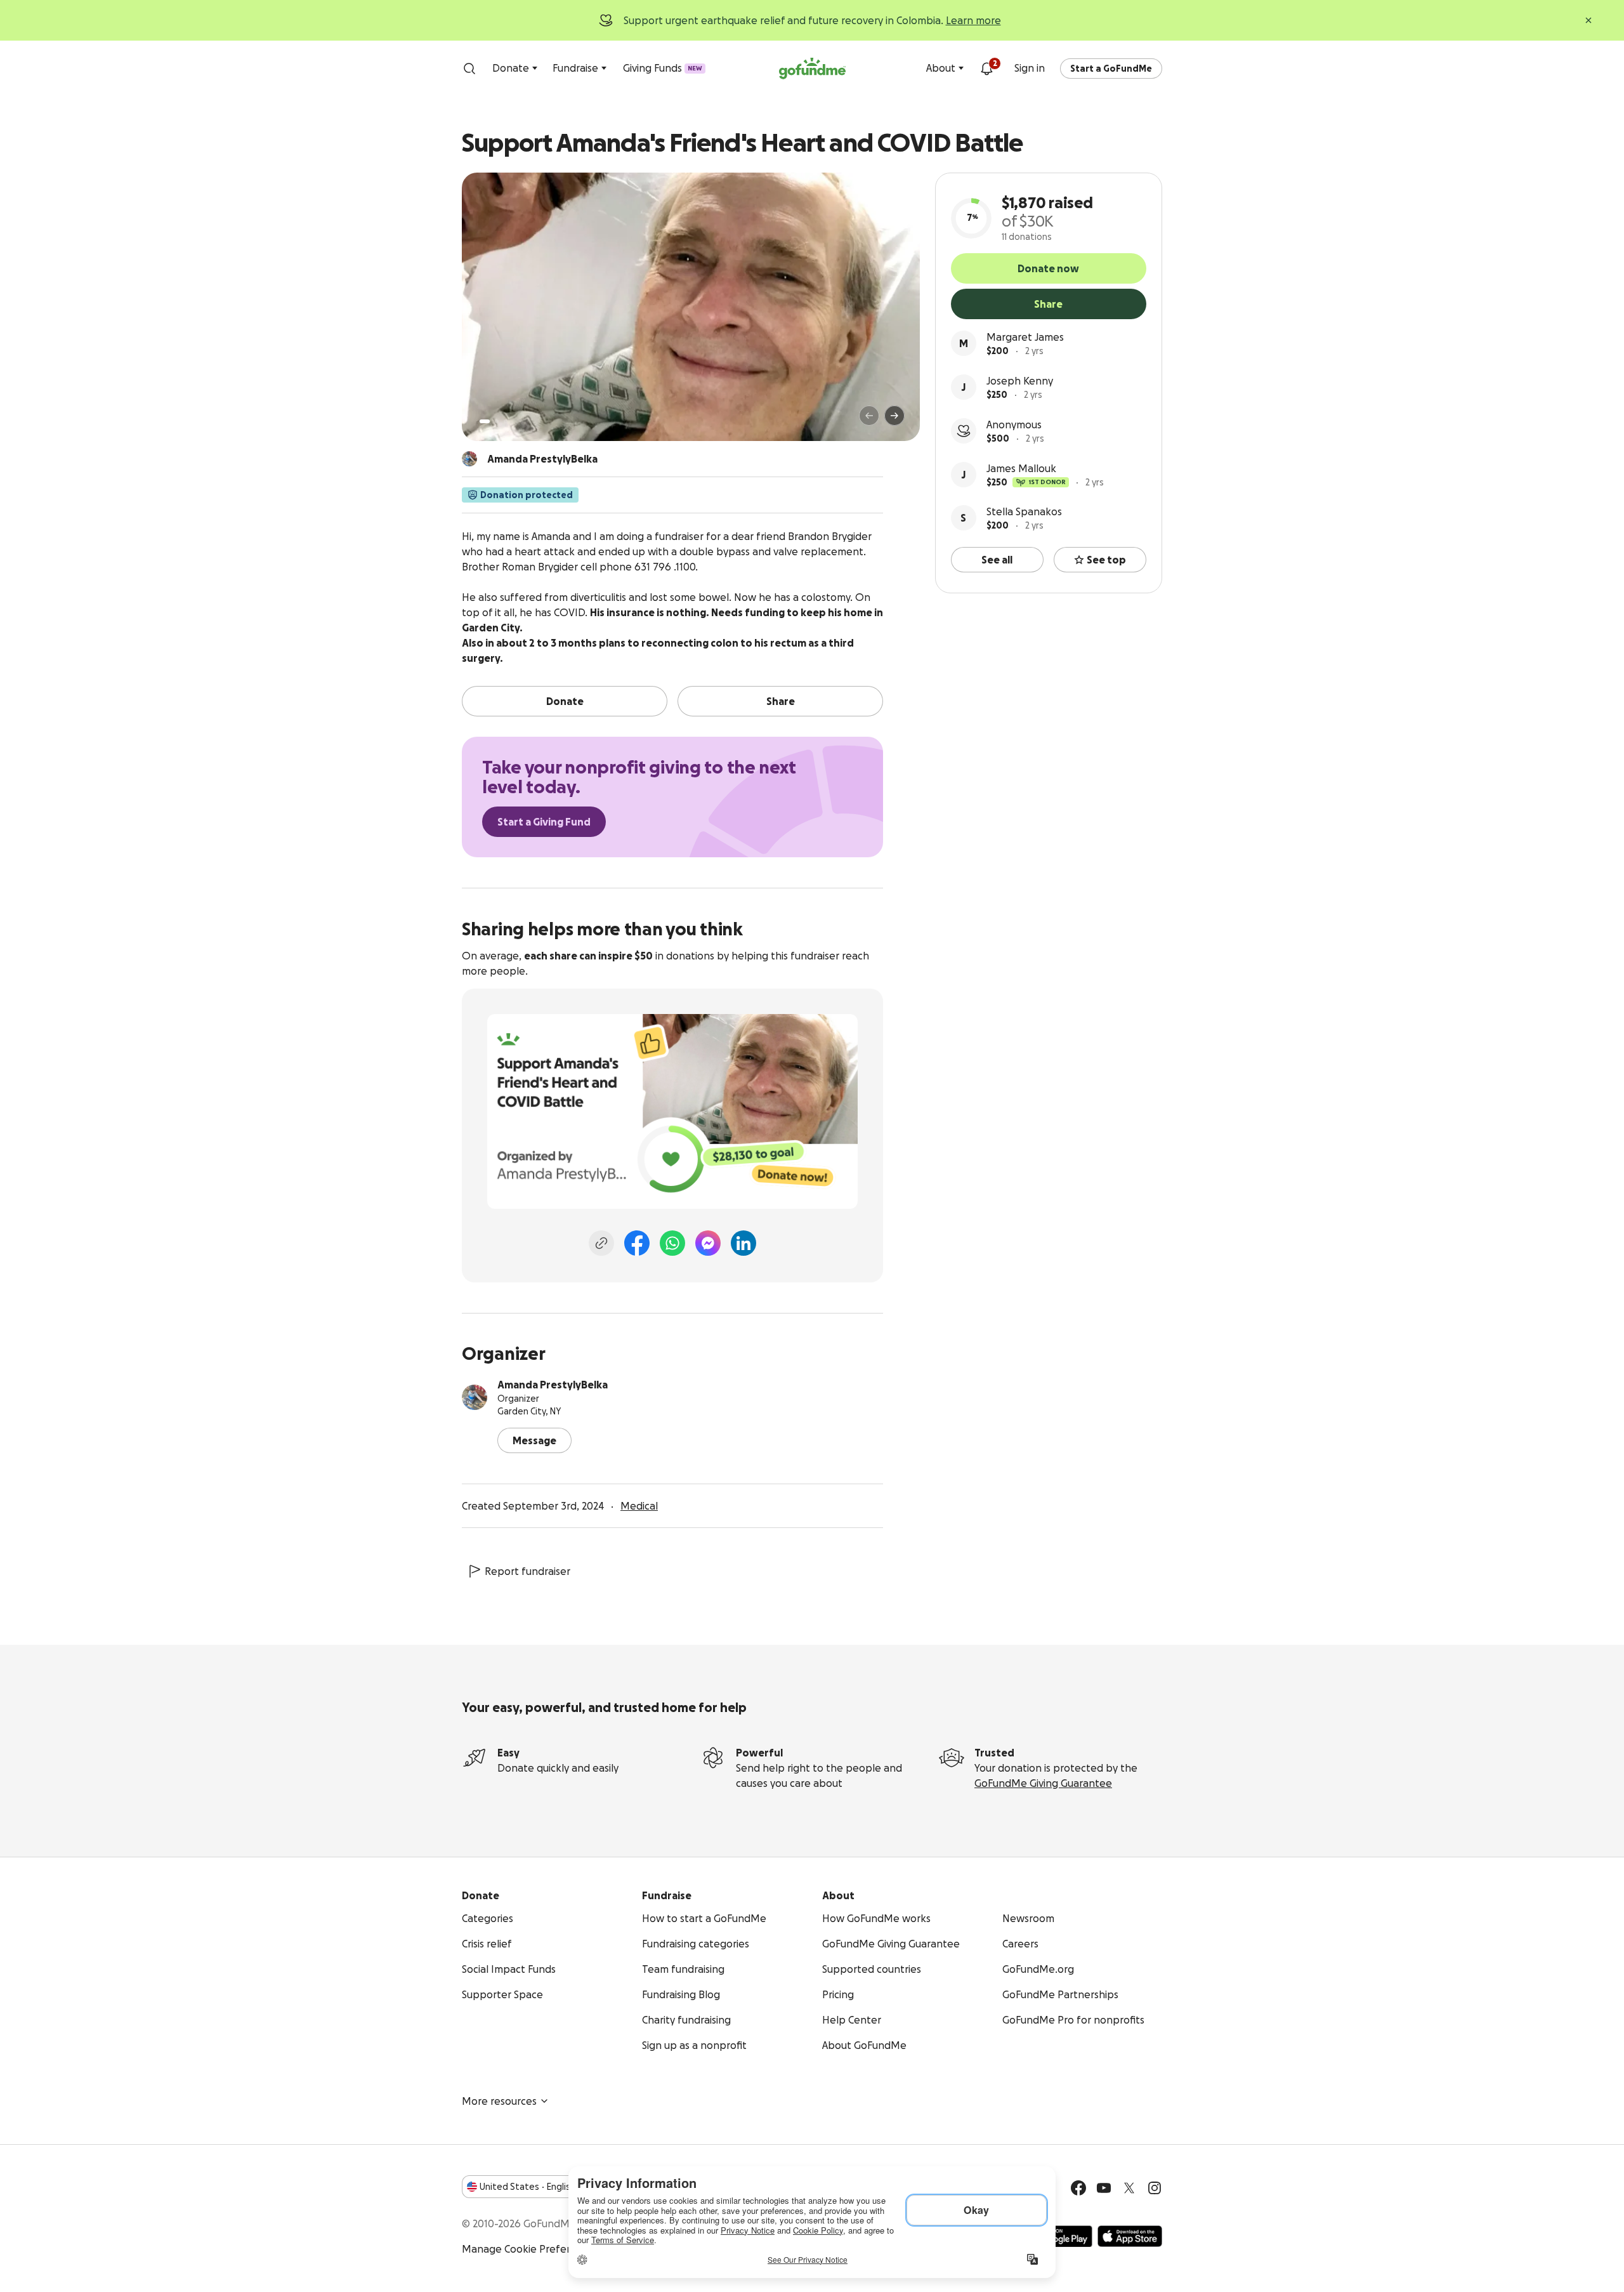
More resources (499, 2101)
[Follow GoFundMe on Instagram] (1155, 2188)
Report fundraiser (527, 1571)
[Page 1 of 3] (485, 421)
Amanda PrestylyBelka (553, 1385)
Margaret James (1025, 337)
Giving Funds (663, 68)
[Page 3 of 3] (506, 421)
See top (1106, 560)
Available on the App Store (1130, 2236)
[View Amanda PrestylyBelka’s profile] (475, 1397)
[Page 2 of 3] (497, 421)
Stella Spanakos (1024, 511)
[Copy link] (601, 1243)
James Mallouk (1021, 468)
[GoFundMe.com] (812, 69)
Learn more (973, 20)
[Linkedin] (743, 1243)
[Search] (469, 69)
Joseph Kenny (1020, 381)
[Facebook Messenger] (708, 1243)
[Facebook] (637, 1243)
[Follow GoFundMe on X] (1129, 2188)
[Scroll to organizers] (469, 459)
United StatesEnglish (527, 2187)
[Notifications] (986, 69)
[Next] (894, 416)
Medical (639, 1506)
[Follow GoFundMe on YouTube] (1104, 2188)
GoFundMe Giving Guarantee (1043, 1783)
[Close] (1588, 20)
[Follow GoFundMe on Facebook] (1078, 2188)
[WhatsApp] (672, 1243)
